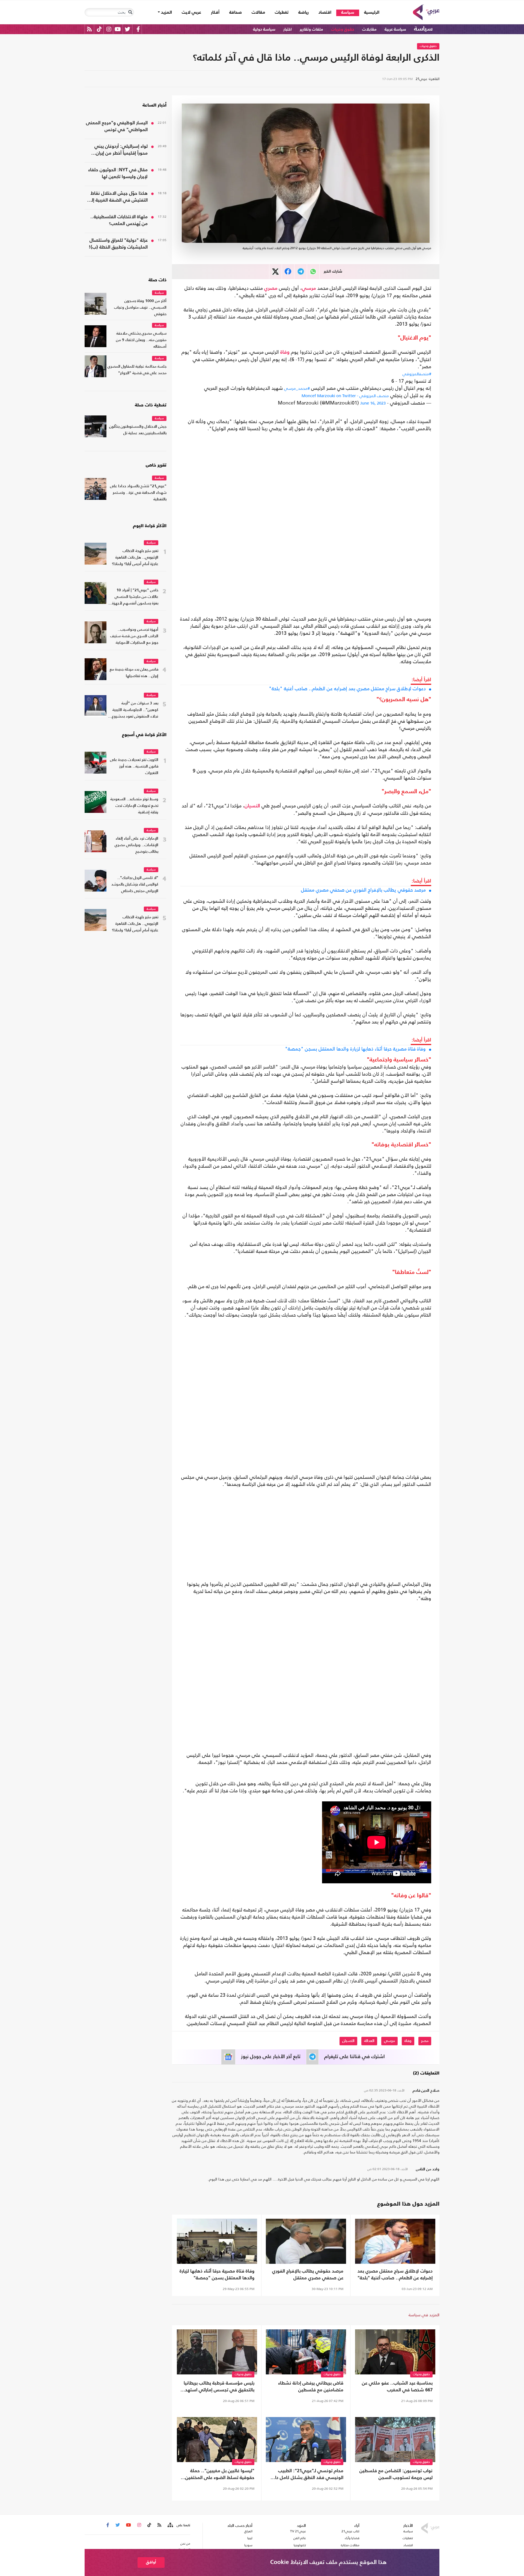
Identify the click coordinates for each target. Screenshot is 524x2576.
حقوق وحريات (343, 29)
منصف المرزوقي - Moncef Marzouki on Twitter (345, 396)
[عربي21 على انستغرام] (109, 29)
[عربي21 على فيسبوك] (138, 29)
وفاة (285, 352)
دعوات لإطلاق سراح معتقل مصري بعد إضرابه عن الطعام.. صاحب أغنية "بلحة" (347, 689)
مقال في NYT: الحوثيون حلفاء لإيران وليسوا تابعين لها (118, 173)
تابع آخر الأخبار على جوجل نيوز (271, 2057)
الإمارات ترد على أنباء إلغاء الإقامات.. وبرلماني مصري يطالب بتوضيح (136, 845)
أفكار (215, 13)
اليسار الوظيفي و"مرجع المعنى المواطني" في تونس (117, 126)
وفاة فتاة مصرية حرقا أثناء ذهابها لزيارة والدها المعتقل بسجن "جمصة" (355, 1049)
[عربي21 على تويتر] (127, 29)
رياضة (303, 13)
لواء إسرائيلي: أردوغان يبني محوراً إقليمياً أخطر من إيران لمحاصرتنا (121, 151)
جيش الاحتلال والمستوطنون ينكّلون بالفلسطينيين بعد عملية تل (138, 430)
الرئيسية (369, 12)
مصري (271, 288)
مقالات (258, 13)
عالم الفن (300, 2538)
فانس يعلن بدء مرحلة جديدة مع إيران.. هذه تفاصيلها (134, 673)
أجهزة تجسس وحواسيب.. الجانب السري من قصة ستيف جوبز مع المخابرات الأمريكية (134, 636)
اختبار (288, 29)
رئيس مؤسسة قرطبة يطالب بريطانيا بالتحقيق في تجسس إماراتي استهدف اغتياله (217, 2387)
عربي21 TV (298, 2531)
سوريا (248, 2545)
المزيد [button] (166, 13)
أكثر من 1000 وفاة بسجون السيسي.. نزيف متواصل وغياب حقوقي (140, 308)
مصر (425, 2041)
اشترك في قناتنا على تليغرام (355, 2057)
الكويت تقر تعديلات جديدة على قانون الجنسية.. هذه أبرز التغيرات (134, 767)
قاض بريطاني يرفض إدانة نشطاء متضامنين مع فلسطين (311, 2387)
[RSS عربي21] (89, 29)
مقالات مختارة (350, 2545)
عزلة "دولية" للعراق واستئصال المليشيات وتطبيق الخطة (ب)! (118, 244)
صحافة (236, 13)
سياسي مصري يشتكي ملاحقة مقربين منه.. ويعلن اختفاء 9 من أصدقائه (141, 340)
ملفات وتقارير (311, 29)
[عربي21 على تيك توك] (99, 29)
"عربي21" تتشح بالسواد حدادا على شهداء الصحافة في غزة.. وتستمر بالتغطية (138, 493)
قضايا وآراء (352, 2538)
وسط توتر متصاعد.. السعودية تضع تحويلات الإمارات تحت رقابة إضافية (134, 806)
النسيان (252, 806)
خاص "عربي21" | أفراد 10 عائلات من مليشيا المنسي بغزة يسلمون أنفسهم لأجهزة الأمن (135, 597)
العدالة (369, 2041)
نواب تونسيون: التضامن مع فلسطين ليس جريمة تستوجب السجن (396, 2474)
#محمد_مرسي (297, 388)
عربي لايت (191, 13)
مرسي (309, 288)
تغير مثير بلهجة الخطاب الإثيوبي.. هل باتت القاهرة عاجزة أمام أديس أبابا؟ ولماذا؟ (135, 558)
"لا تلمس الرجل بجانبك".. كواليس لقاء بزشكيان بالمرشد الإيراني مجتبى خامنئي (135, 885)
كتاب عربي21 (350, 2531)
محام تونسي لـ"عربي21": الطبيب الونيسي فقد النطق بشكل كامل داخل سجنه (306, 2475)
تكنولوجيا (300, 2545)
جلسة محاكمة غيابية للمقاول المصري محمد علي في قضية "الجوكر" (137, 370)
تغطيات (282, 13)
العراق (248, 2531)
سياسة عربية (395, 29)
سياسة (348, 13)
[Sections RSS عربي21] (170, 2525)
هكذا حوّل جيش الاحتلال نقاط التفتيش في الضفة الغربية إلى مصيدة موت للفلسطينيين (117, 197)
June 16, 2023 (373, 403)
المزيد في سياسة (424, 2315)
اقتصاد (325, 13)
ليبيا (250, 2538)
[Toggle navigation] (130, 12)
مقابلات (369, 29)
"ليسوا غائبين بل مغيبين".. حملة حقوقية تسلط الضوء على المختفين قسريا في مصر (220, 2475)
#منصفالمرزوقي (417, 374)
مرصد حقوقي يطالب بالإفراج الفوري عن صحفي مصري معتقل (363, 890)
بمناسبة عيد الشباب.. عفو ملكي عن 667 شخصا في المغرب (397, 2387)
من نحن (185, 2543)
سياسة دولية (264, 29)
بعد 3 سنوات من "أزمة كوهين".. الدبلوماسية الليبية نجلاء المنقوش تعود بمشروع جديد (135, 711)
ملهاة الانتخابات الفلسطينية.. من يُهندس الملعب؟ (119, 220)
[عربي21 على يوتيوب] (118, 29)
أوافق (151, 2562)
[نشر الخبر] (276, 272)
